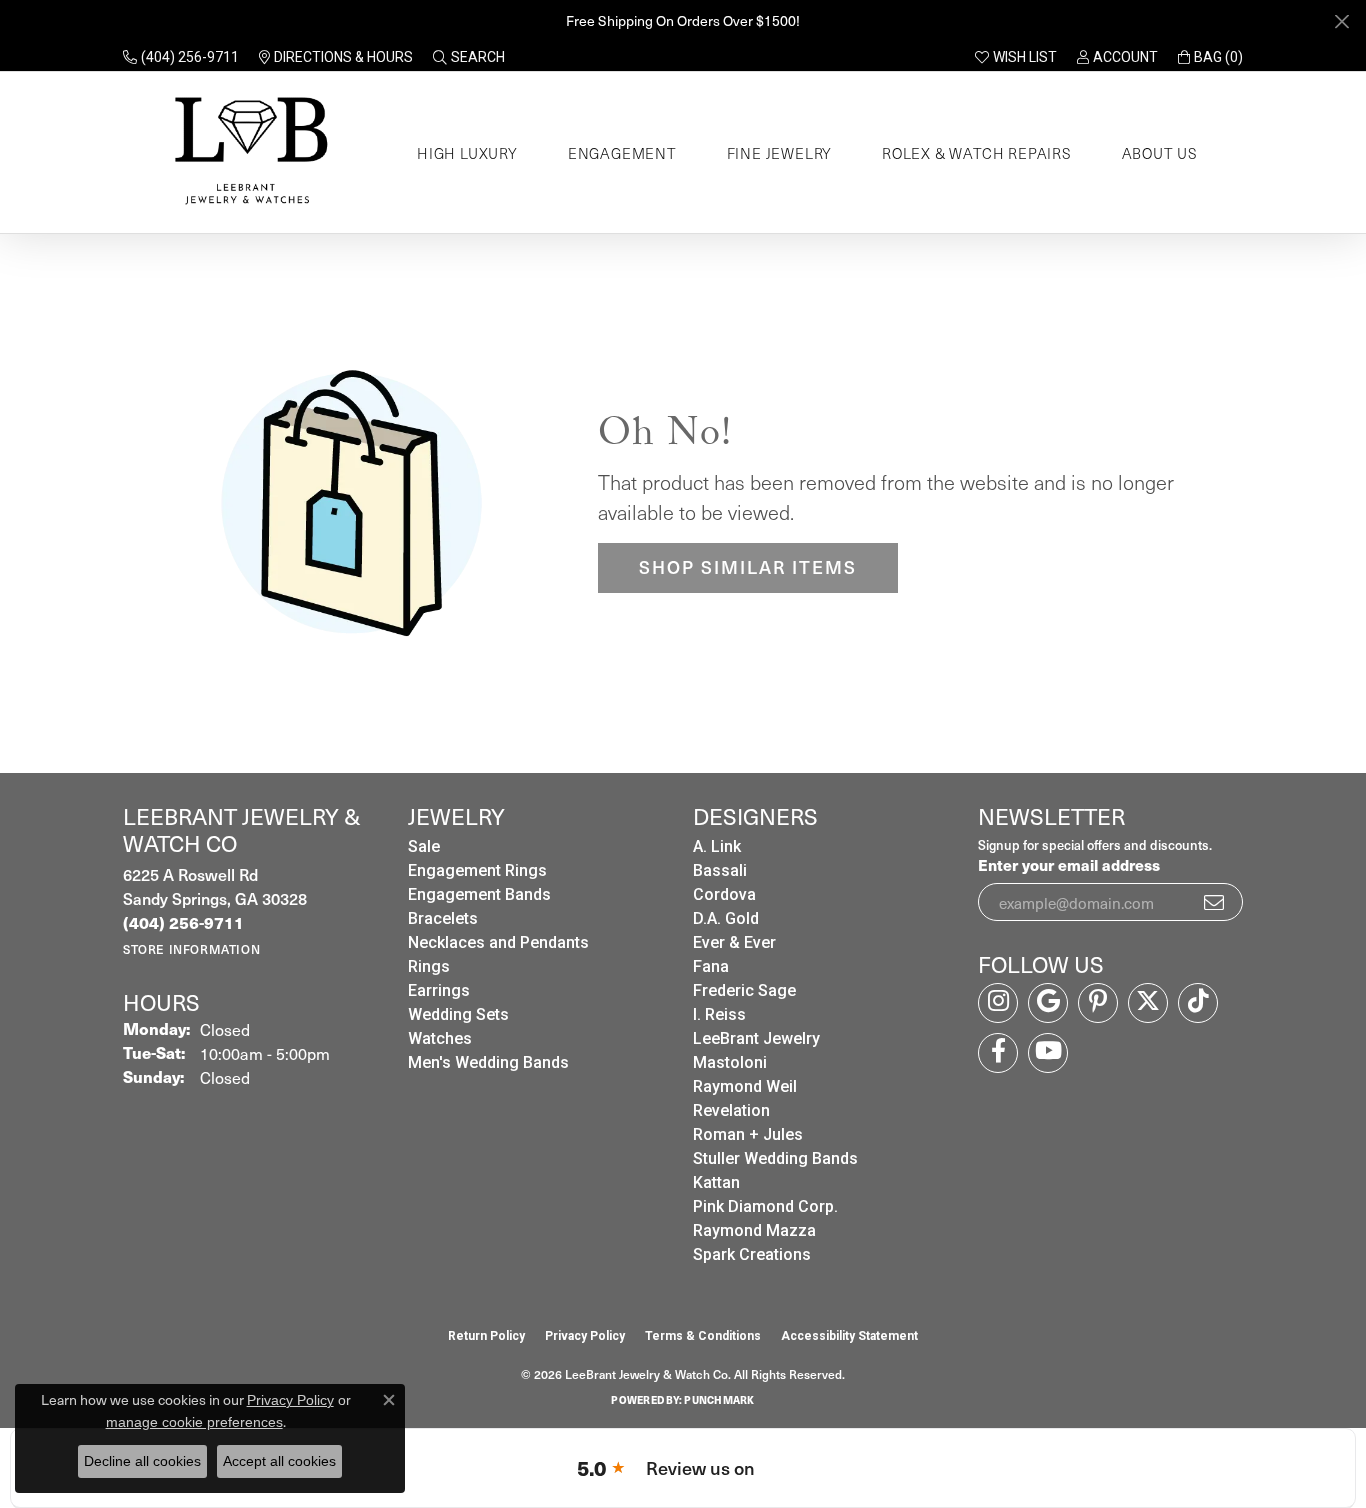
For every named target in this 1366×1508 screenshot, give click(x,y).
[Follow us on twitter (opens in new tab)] (1148, 1003)
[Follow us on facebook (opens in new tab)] (998, 1053)
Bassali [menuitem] (720, 870)
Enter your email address (1069, 864)
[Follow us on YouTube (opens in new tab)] (1048, 1053)
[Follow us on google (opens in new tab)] (1048, 1003)
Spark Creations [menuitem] (752, 1254)
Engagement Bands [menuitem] (479, 894)
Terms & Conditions (703, 1336)
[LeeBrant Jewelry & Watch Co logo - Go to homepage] (247, 152)
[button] (469, 57)
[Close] (1341, 21)
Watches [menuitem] (440, 1038)
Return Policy (486, 1336)
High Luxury (467, 153)
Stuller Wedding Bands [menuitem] (775, 1158)
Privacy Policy (585, 1336)
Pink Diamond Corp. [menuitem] (765, 1206)
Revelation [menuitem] (731, 1110)
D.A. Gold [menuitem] (726, 918)
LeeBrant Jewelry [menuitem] (756, 1038)
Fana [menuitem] (711, 966)
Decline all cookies (142, 1461)
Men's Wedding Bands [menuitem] (488, 1062)
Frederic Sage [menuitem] (744, 990)
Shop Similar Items (748, 566)
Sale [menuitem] (424, 846)
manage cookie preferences (194, 1422)
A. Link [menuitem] (717, 846)
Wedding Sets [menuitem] (458, 1014)
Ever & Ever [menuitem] (734, 942)
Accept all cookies (279, 1461)
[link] (181, 57)
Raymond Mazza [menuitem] (754, 1230)
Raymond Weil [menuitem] (745, 1086)
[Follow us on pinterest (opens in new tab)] (1098, 1003)
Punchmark (719, 1400)
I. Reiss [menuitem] (719, 1014)
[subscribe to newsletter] (1215, 902)
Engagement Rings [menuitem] (477, 870)
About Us (1160, 153)
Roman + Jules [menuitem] (748, 1134)
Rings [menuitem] (429, 966)
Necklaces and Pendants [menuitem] (498, 942)
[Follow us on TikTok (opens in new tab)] (1198, 1003)
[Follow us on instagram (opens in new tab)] (998, 1003)
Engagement (622, 153)
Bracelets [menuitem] (443, 918)
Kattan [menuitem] (716, 1182)
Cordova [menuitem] (724, 894)
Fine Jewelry (780, 153)
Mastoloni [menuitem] (730, 1062)
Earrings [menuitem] (439, 990)
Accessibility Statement (849, 1336)
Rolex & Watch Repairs (977, 153)
